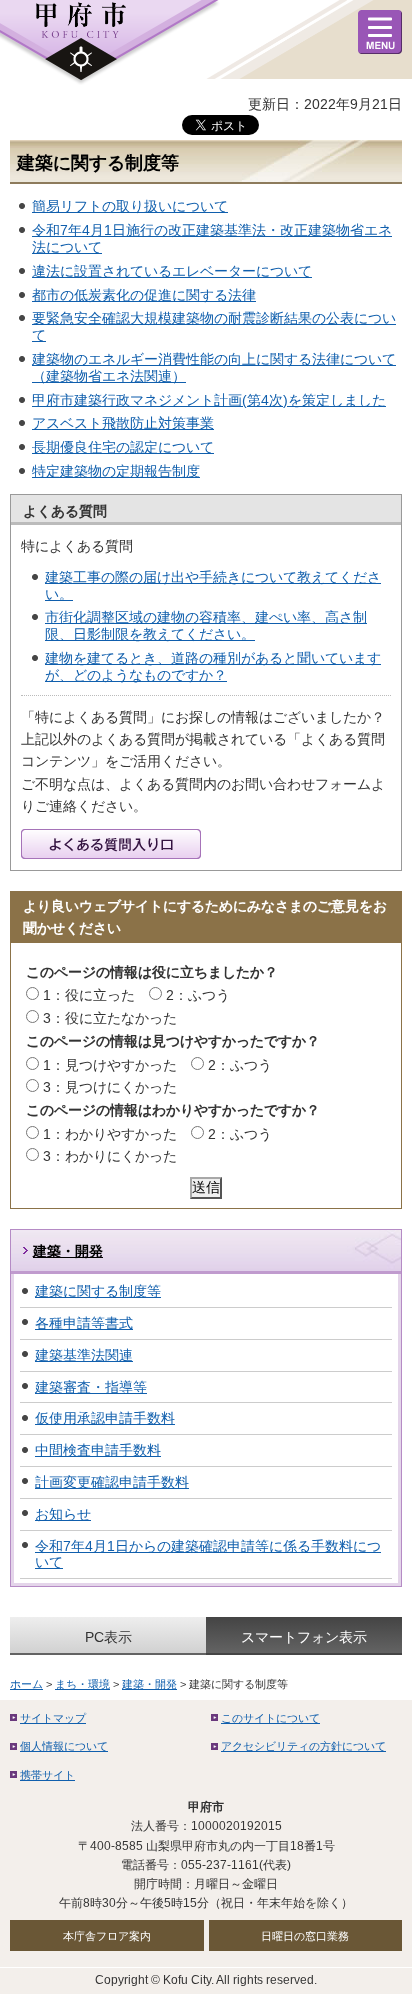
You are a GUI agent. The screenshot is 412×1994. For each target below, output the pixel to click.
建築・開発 (68, 1251)
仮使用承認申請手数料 (105, 1418)
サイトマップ (53, 1718)
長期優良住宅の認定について (123, 447)
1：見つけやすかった (110, 1065)
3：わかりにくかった (110, 1156)
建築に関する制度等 (98, 1291)
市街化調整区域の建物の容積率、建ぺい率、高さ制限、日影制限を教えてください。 (206, 625)
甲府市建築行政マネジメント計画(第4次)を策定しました (209, 400)
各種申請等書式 (84, 1323)
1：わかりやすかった (110, 1134)
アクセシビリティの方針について (303, 1746)
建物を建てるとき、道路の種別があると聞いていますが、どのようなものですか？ (213, 666)
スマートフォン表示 (304, 1637)
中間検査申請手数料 (98, 1450)
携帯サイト (47, 1775)
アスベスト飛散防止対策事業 (123, 423)
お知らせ (63, 1514)
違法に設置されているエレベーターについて (172, 271)
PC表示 (108, 1637)
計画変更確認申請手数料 (112, 1482)
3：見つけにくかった (110, 1087)
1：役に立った (89, 995)
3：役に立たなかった (110, 1018)
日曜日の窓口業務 (305, 1936)
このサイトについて (270, 1718)
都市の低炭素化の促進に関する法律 (144, 295)
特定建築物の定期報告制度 (116, 471)
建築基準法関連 (84, 1355)
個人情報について (64, 1746)
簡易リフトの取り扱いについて (130, 206)
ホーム (26, 1684)
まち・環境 (82, 1684)
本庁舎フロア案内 (107, 1936)
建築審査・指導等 (91, 1387)
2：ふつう (198, 995)
